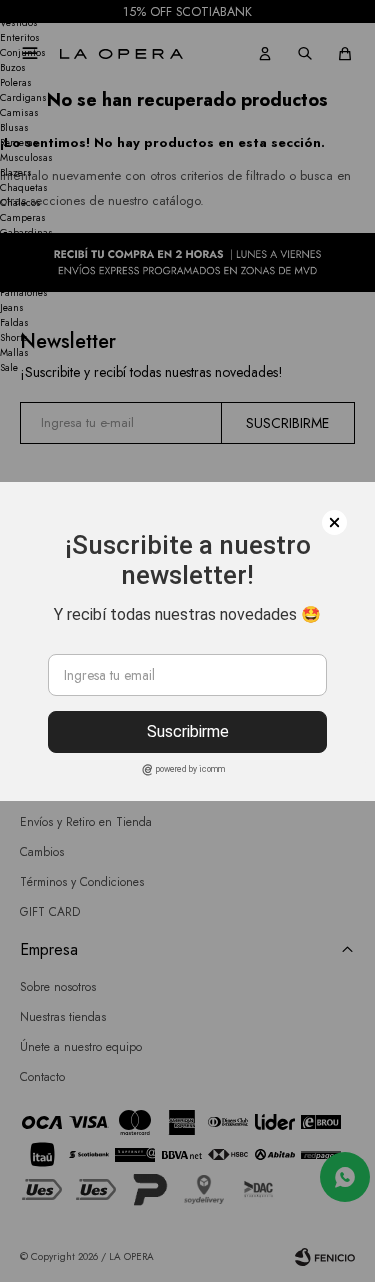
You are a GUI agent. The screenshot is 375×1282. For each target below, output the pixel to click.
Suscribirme (188, 731)
